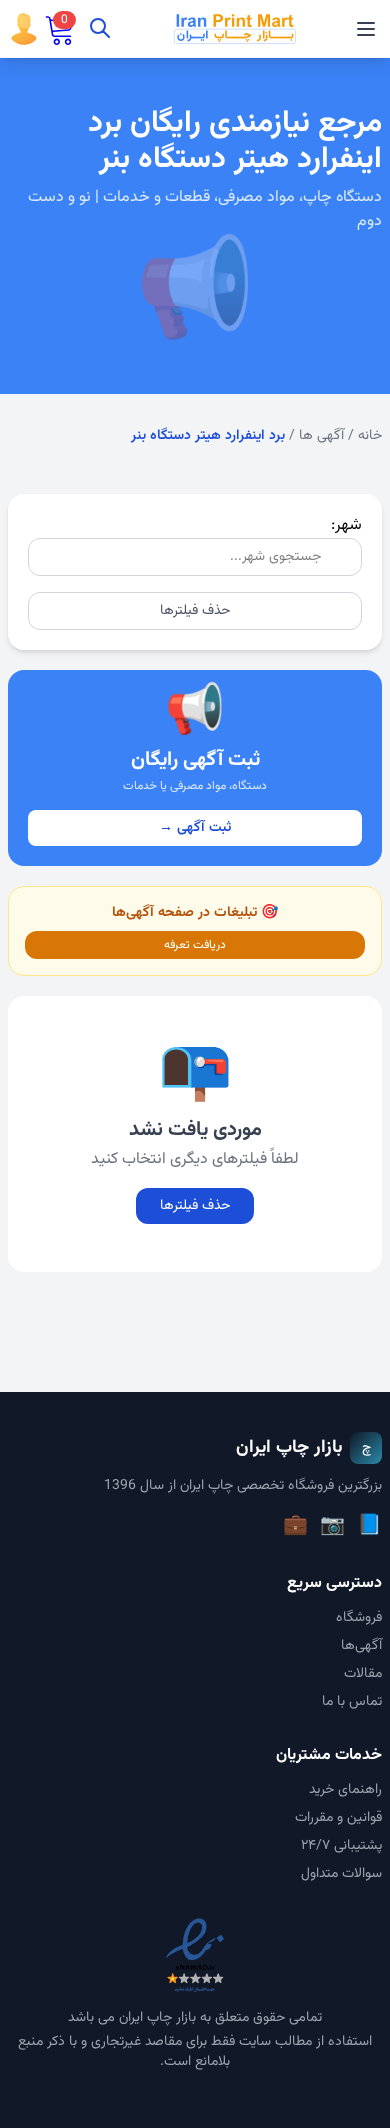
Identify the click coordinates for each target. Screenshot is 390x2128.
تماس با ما (352, 1702)
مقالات (363, 1674)
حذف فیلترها (195, 611)
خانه (370, 436)
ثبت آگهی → (195, 828)
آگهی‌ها (361, 1646)
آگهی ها (321, 436)
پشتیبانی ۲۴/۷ (341, 1846)
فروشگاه (359, 1618)
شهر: (346, 525)
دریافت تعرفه (195, 945)
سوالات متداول (341, 1874)
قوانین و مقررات (338, 1818)
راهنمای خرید (345, 1790)
